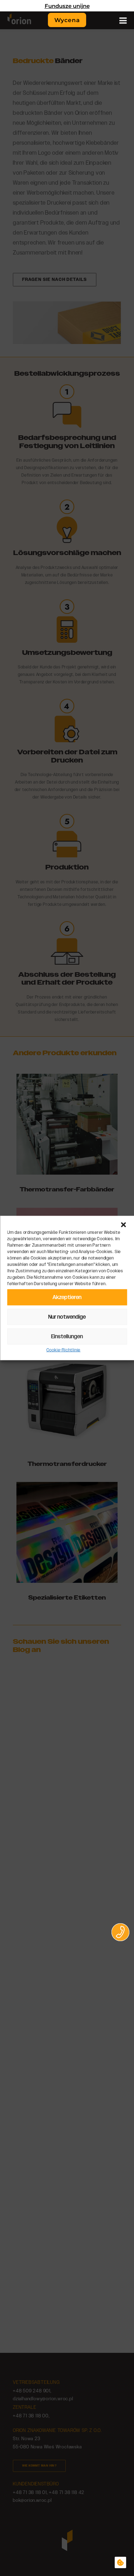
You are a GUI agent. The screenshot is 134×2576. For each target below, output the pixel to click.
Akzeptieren (67, 1297)
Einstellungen (67, 1336)
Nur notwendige (67, 1317)
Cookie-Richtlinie (64, 1350)
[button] (123, 1225)
